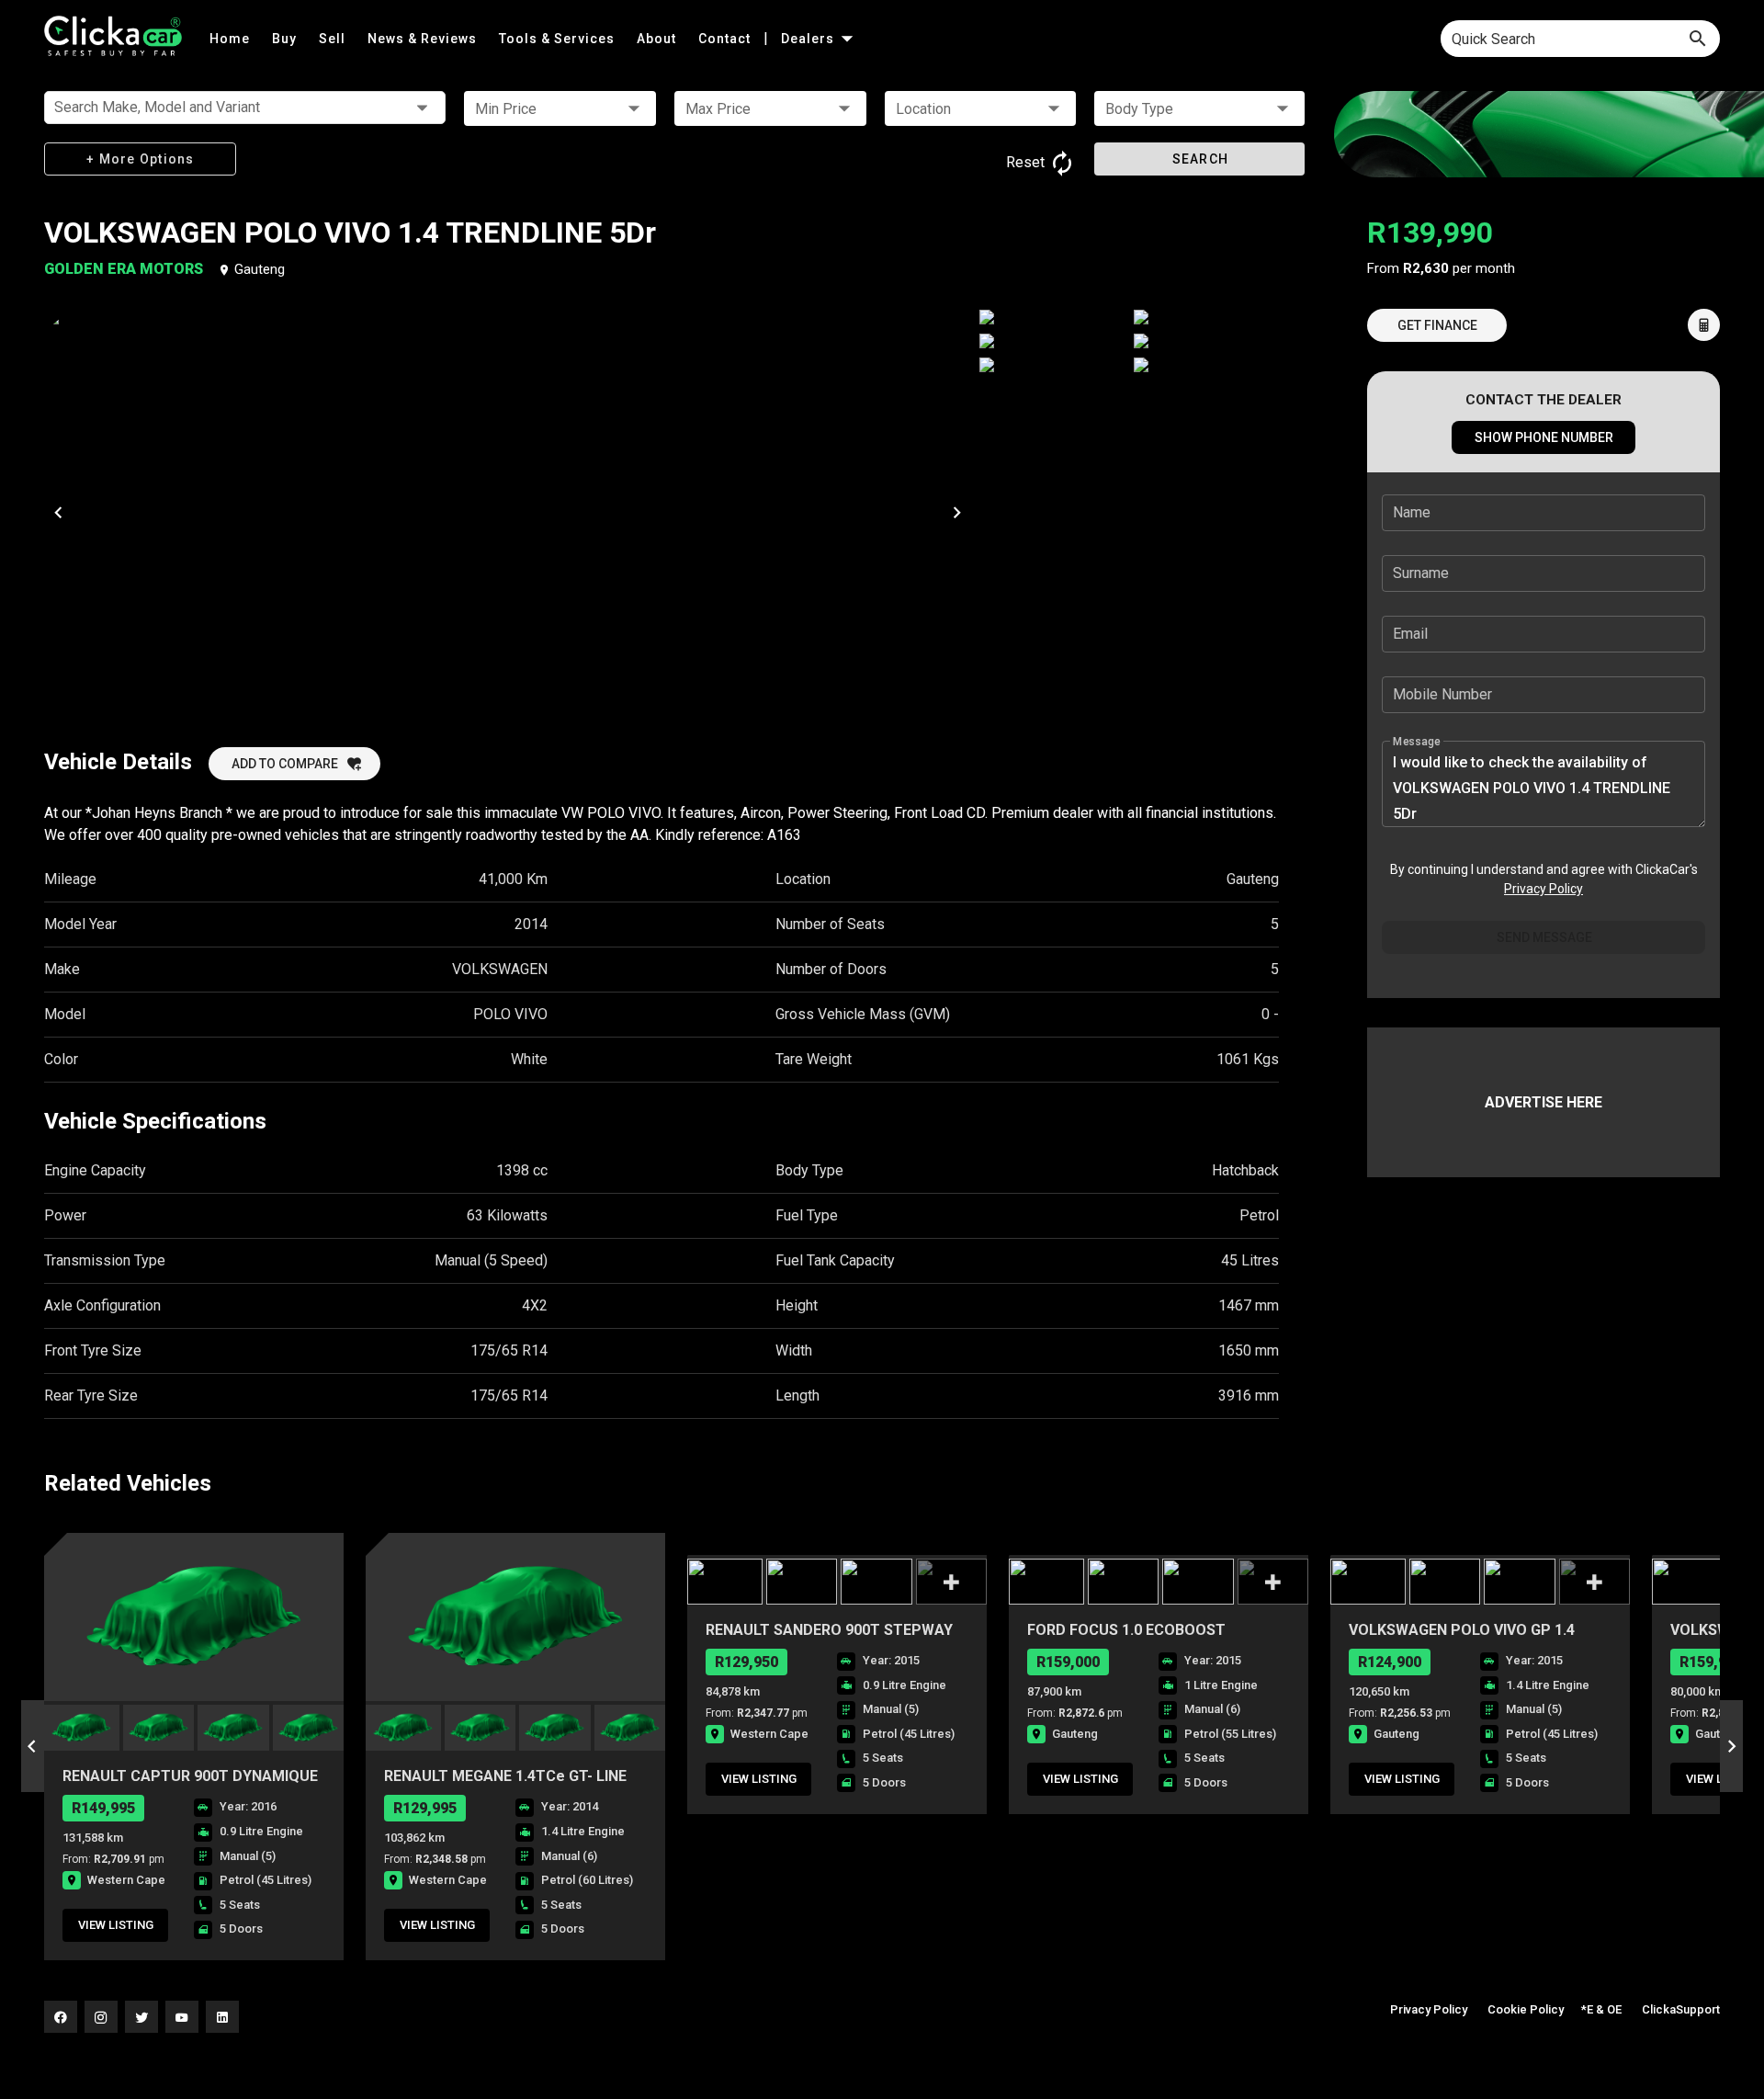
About (658, 39)
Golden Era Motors (125, 269)
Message (1417, 742)
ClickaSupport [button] (1681, 2009)
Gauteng (260, 269)
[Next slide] (1731, 1746)
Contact (726, 39)
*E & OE (1601, 2009)
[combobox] (1580, 39)
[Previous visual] (58, 512)
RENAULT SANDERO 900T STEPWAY (829, 1630)
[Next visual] (956, 512)
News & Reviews (424, 39)
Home (232, 39)
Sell (334, 39)
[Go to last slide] (33, 1746)
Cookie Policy (1526, 2009)
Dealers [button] (809, 39)
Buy (286, 39)
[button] (560, 108)
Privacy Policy (1543, 889)
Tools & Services (559, 39)
